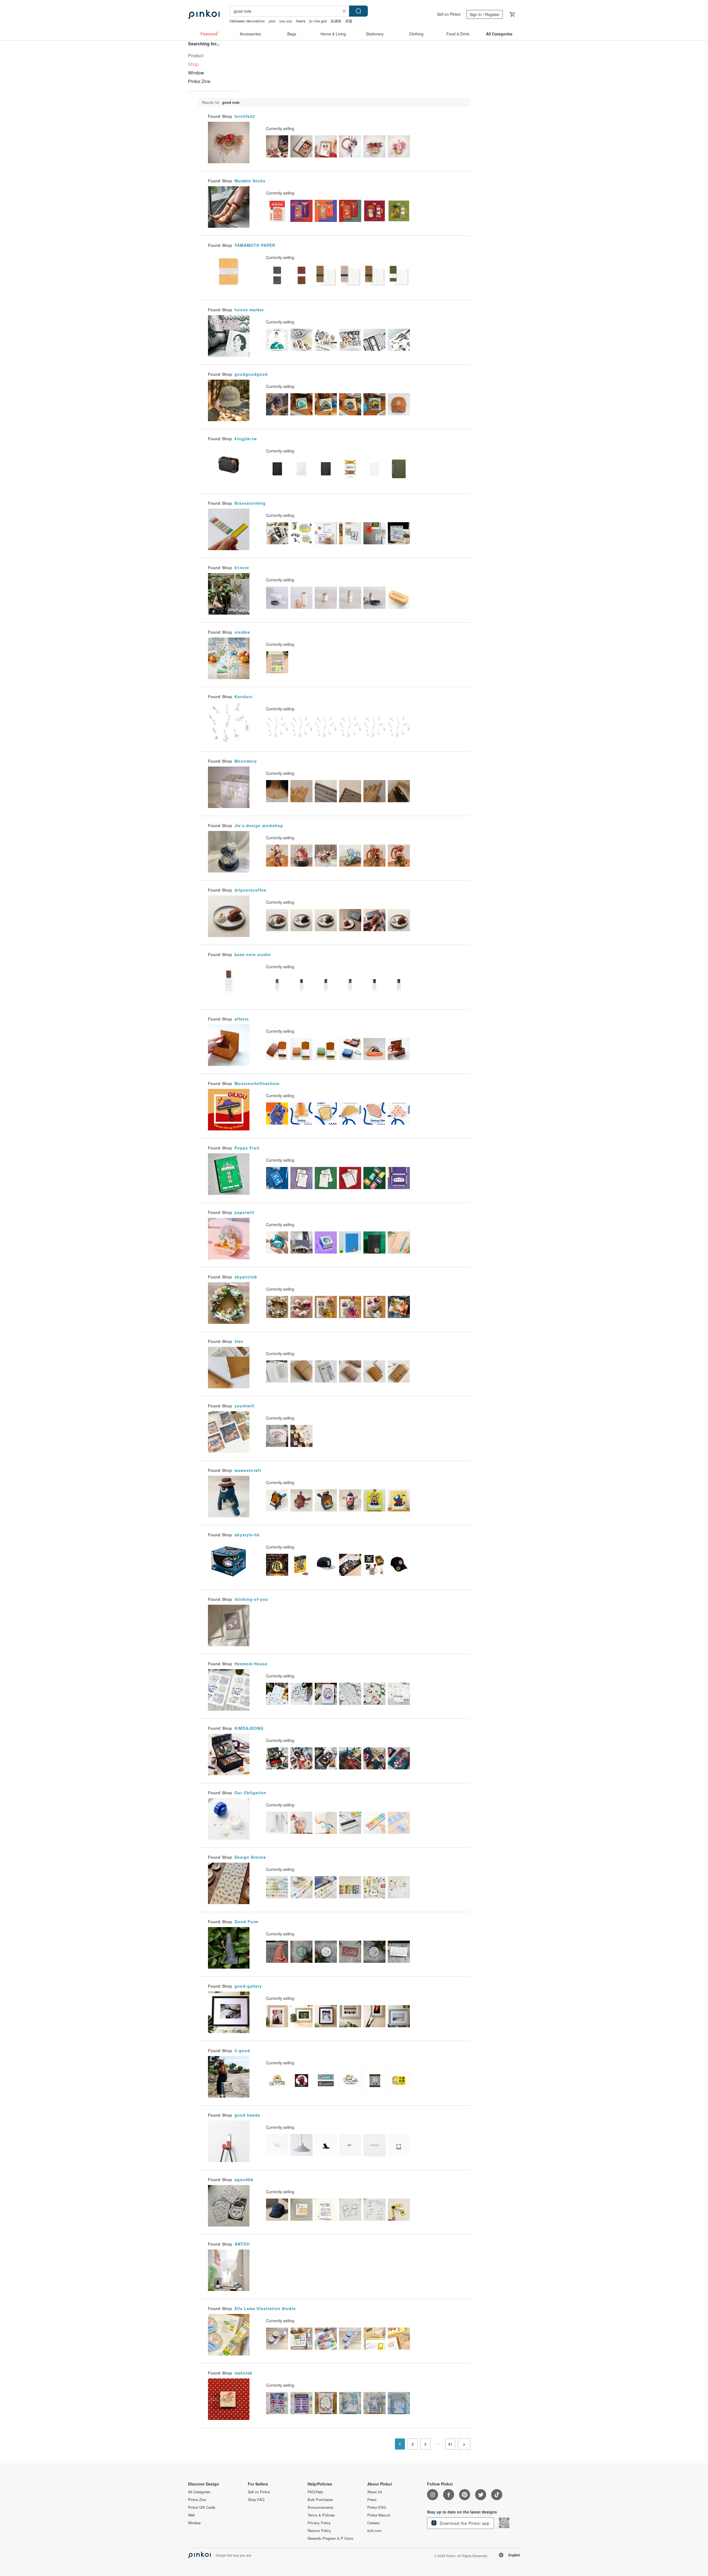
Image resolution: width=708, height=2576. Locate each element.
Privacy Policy (319, 2523)
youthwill (244, 1406)
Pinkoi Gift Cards (202, 2507)
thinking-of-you (251, 1599)
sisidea (242, 632)
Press (372, 2500)
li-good (242, 2051)
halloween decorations (247, 21)
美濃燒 (336, 21)
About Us (375, 2492)
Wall (191, 2515)
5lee (239, 1341)
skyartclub (246, 1277)
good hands (247, 2115)
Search (358, 11)
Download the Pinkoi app (464, 2523)
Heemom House (251, 1664)
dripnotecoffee (250, 890)
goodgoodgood (251, 374)
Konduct (244, 697)
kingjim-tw (246, 439)
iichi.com (374, 2531)
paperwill (244, 1212)
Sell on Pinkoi (449, 14)
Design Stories (250, 1857)
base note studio (253, 954)
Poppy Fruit (247, 1148)
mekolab (244, 2373)
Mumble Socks (250, 181)
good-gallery (248, 1986)
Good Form (246, 1922)
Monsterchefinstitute (257, 1083)
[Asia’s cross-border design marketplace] (204, 14)
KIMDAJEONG (249, 1728)
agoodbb (244, 2179)
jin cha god (318, 21)
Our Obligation (250, 1793)
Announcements (321, 2507)
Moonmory (246, 761)
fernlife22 (245, 116)
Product (196, 55)
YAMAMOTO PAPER (255, 245)
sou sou (286, 21)
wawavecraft (248, 1470)
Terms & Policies (321, 2515)
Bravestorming (250, 503)
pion (272, 21)
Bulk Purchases (320, 2500)
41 (450, 2444)
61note (242, 568)
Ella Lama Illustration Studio (265, 2308)
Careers (373, 2523)
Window (196, 73)
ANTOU (242, 2244)
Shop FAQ (256, 2500)
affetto (242, 1019)
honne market (249, 310)
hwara (301, 21)
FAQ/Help (315, 2492)
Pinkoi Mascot (379, 2515)
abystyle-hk (247, 1535)
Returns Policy (319, 2531)
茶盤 (349, 21)
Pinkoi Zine (199, 81)
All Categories (199, 2492)
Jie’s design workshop (259, 825)
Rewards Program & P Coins (330, 2538)
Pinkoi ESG (377, 2507)
